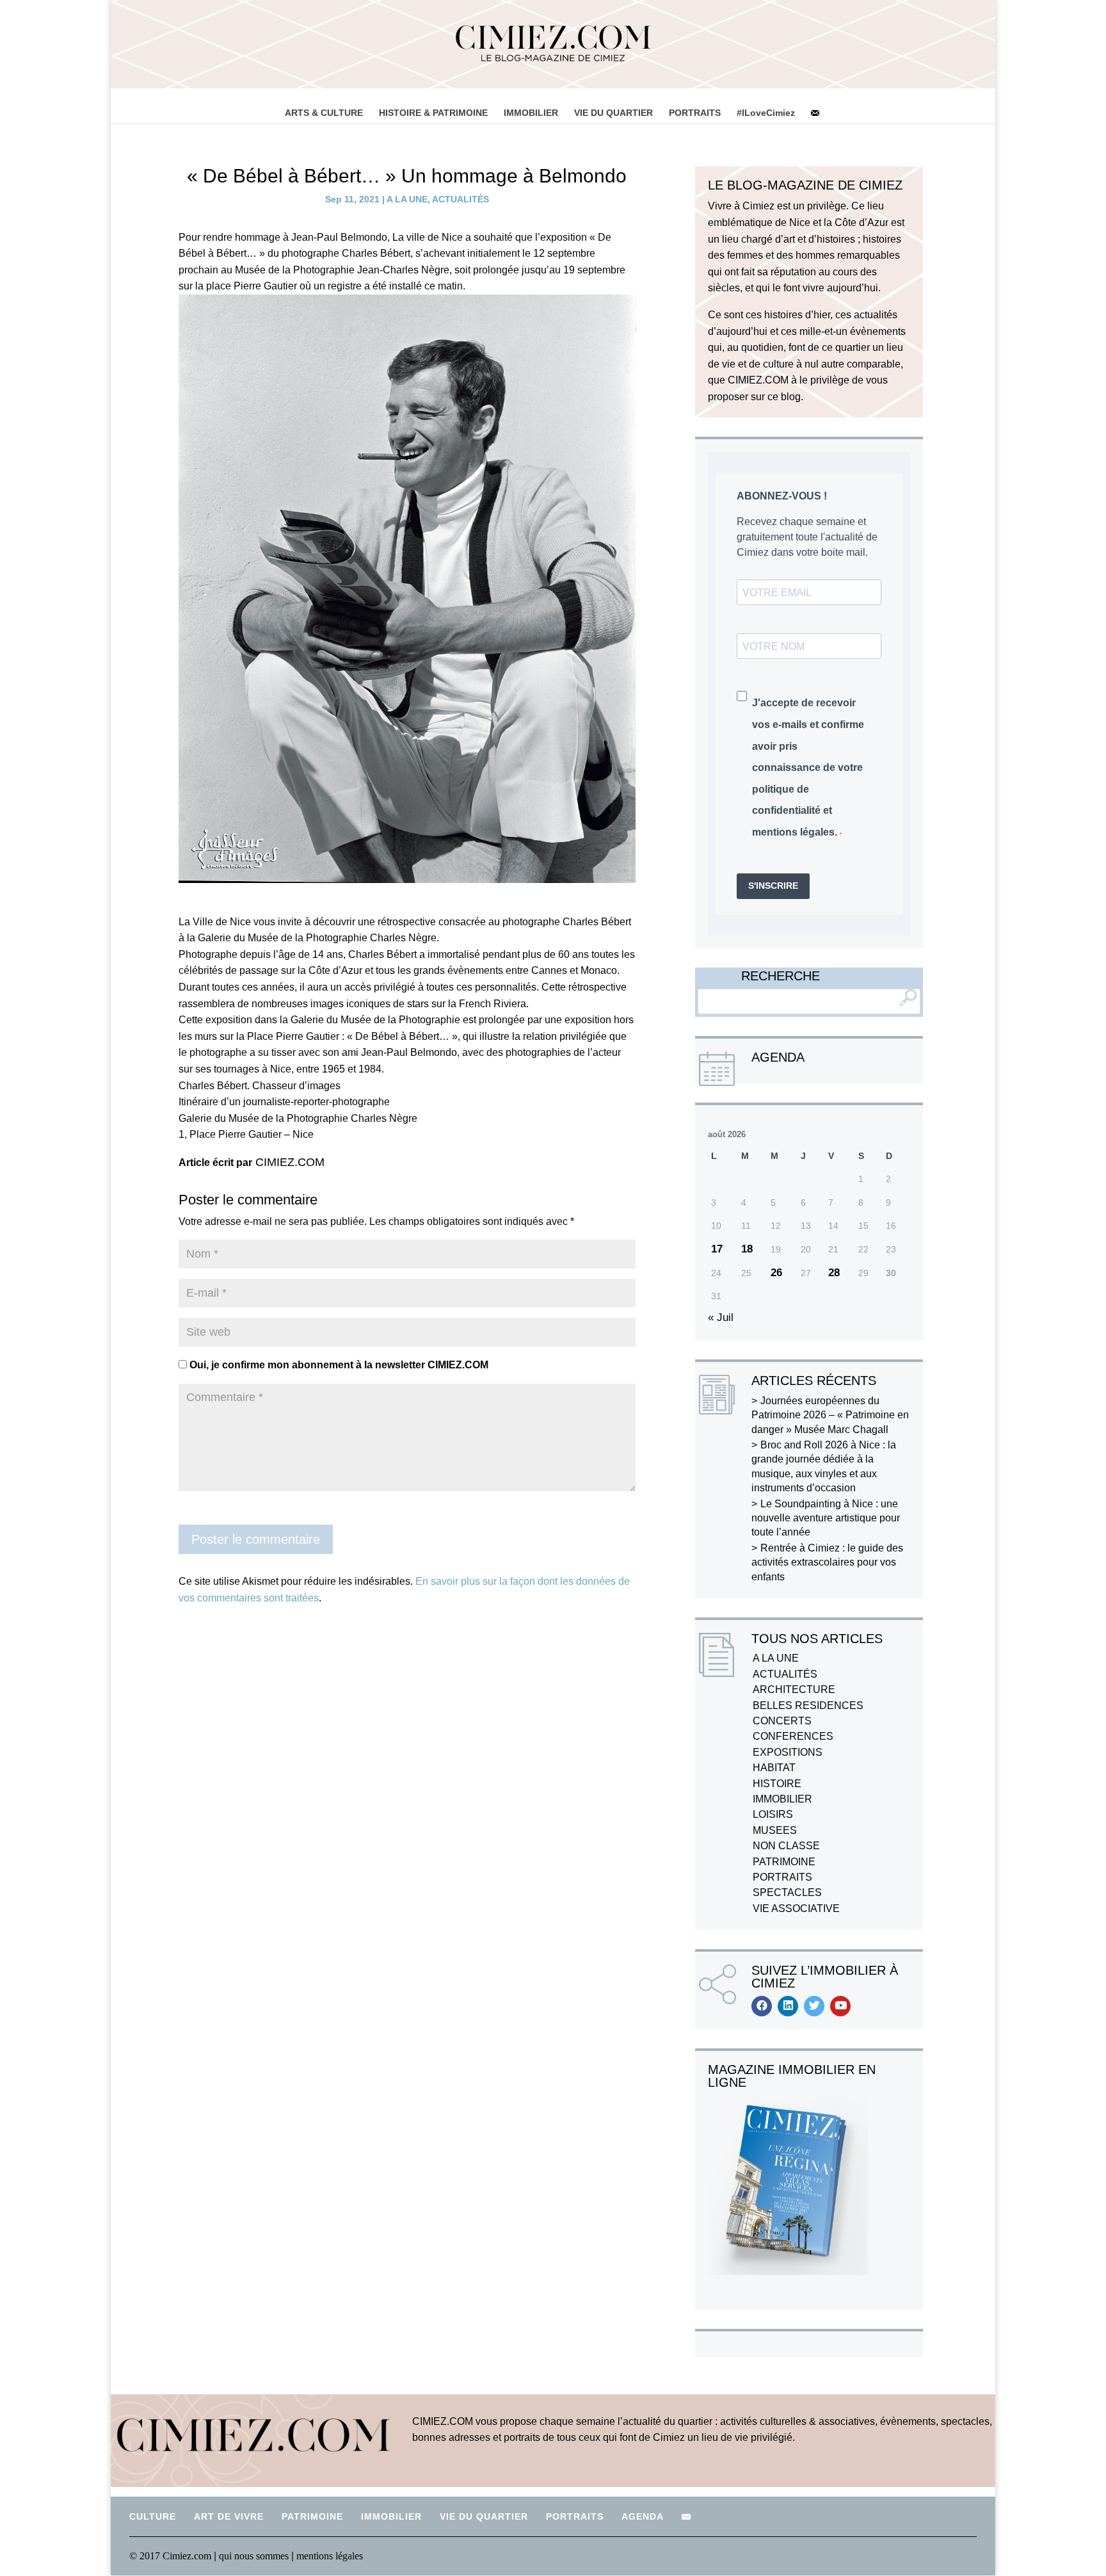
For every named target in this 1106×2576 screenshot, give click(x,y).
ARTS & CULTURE (324, 113)
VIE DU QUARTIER (613, 113)
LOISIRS (773, 1814)
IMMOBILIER (531, 113)
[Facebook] (762, 2006)
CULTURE (153, 2516)
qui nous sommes (255, 2556)
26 (776, 1273)
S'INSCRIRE (773, 886)
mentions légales (330, 2556)
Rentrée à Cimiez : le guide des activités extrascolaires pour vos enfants (827, 1562)
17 (717, 1249)
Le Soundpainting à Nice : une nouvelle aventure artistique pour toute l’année (826, 1518)
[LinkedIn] (788, 2006)
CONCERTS (782, 1721)
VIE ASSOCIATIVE (796, 1908)
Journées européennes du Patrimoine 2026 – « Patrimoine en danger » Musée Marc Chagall (830, 1415)
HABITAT (774, 1768)
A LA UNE (407, 199)
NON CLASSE (786, 1846)
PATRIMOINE (784, 1862)
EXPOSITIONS (788, 1752)
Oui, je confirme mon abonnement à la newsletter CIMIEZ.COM (338, 1365)
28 (834, 1273)
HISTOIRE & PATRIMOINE (433, 113)
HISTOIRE (777, 1784)
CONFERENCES (793, 1736)
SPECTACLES (787, 1892)
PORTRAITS (695, 113)
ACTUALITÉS (461, 199)
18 (747, 1249)
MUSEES (775, 1830)
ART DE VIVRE (229, 2516)
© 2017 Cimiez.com (170, 2556)
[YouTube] (840, 2006)
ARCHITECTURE (794, 1689)
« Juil (721, 1317)
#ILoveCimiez (766, 113)
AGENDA (643, 2516)
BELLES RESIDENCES (808, 1705)
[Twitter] (814, 2006)
